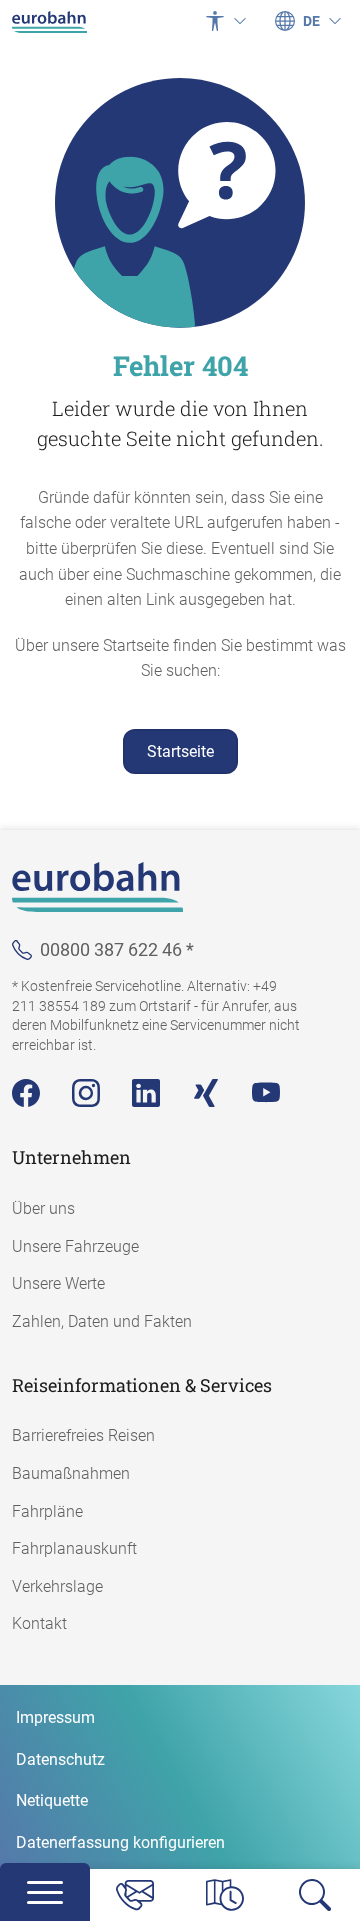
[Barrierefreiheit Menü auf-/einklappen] (226, 21)
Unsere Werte (58, 1283)
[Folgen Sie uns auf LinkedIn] (146, 1093)
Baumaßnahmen (71, 1473)
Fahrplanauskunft (74, 1548)
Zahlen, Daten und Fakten (102, 1321)
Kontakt (39, 1623)
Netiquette (52, 1800)
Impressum (55, 1717)
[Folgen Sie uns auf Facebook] (26, 1093)
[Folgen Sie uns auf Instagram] (86, 1093)
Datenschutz (60, 1759)
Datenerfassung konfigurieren (120, 1842)
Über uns (43, 1208)
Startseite (180, 751)
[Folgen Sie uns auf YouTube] (266, 1093)
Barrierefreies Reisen (83, 1435)
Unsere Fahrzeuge (75, 1246)
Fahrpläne (47, 1511)
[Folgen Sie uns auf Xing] (206, 1093)
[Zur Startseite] (49, 21)
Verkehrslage (57, 1586)
